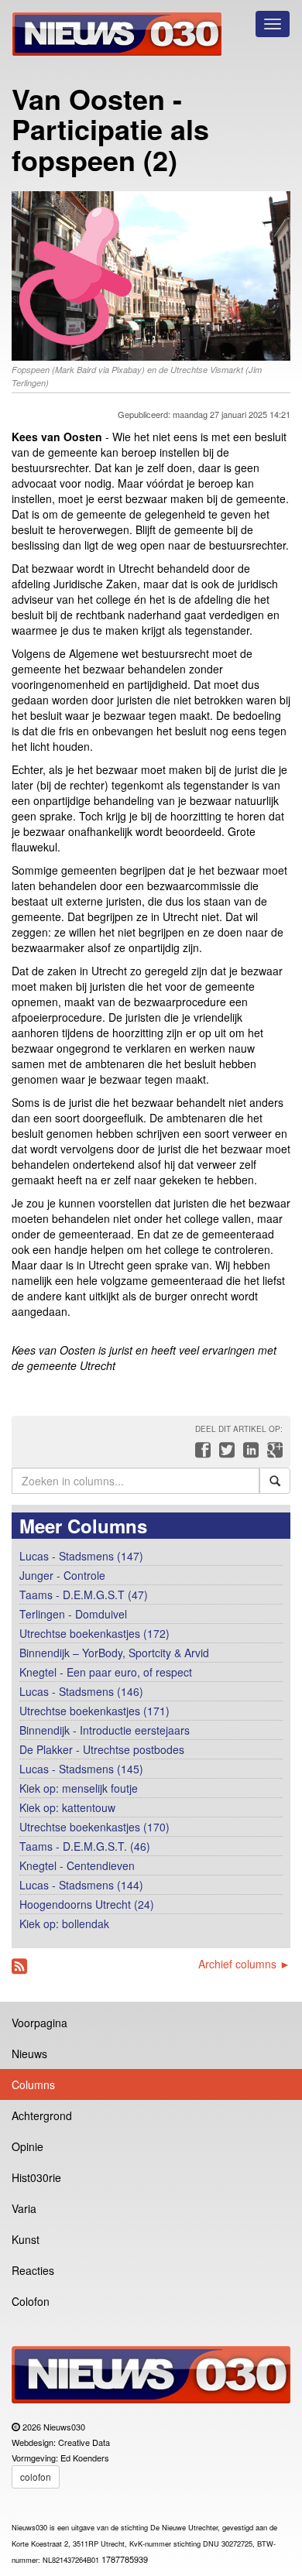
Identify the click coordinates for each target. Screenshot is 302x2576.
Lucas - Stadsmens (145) (81, 1769)
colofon (36, 2477)
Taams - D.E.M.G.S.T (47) (84, 1595)
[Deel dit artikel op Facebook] (201, 1454)
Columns (33, 2084)
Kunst (26, 2239)
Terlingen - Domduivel (73, 1614)
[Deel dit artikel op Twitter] (225, 1454)
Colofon (31, 2301)
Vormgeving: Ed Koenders (60, 2458)
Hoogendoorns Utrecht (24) (87, 1904)
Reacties (33, 2270)
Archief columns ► (244, 1964)
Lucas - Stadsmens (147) (81, 1556)
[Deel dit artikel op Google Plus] (272, 1454)
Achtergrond (42, 2115)
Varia (24, 2208)
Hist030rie (36, 2177)
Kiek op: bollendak (64, 1923)
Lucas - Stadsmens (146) (81, 1691)
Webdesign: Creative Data (61, 2442)
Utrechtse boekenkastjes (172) (94, 1633)
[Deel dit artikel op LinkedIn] (249, 1454)
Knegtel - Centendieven (77, 1865)
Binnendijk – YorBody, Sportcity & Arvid (114, 1653)
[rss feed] (19, 1966)
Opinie (27, 2146)
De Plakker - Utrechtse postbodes (102, 1749)
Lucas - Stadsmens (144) (81, 1885)
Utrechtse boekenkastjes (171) (94, 1711)
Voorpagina (39, 2023)
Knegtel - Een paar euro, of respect (106, 1672)
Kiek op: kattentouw (67, 1807)
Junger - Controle (62, 1575)
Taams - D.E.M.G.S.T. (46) (85, 1846)
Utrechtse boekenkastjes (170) (94, 1827)
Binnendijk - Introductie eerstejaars (105, 1730)
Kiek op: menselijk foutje (79, 1788)
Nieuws (29, 2054)
